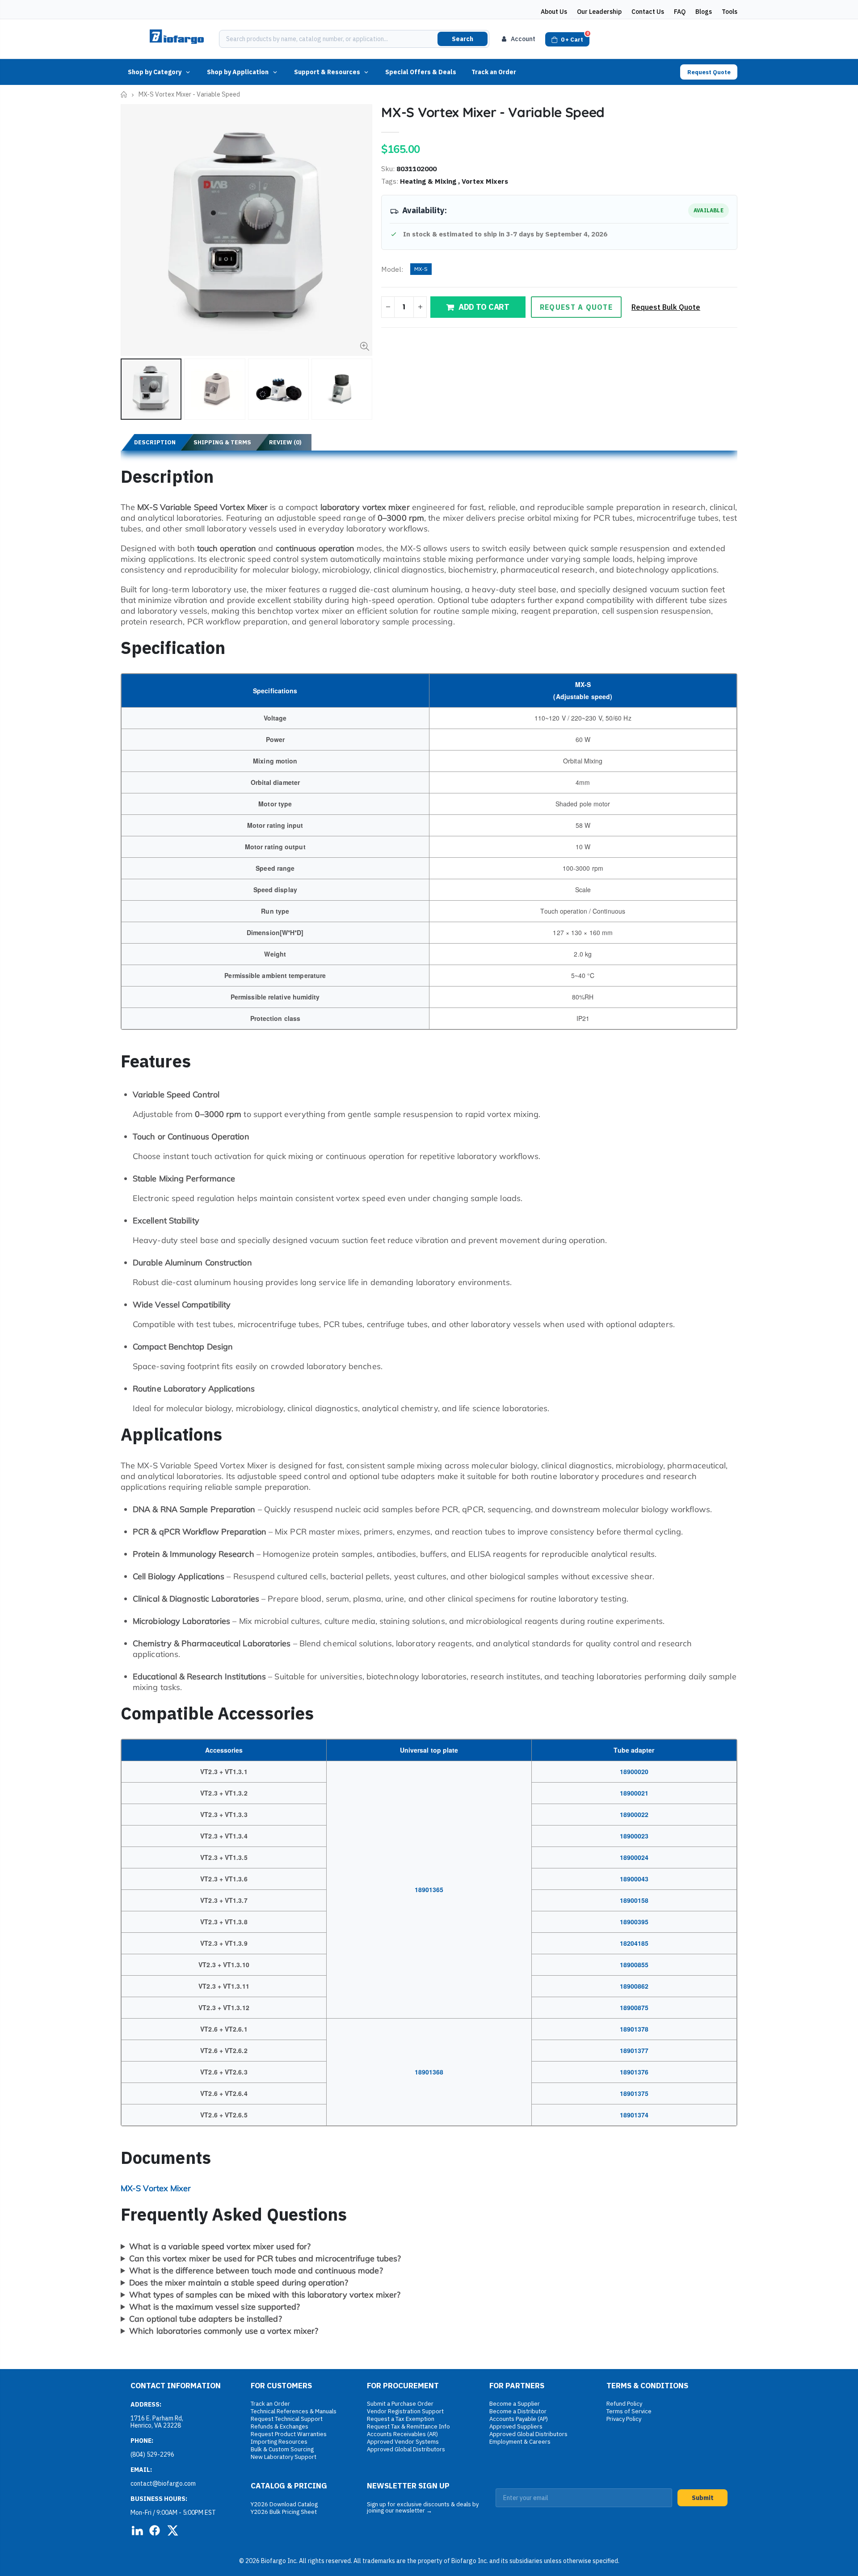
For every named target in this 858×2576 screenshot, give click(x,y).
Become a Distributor (518, 2411)
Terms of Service (629, 2411)
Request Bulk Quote (666, 307)
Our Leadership (599, 12)
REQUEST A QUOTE (576, 307)
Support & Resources (327, 72)
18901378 (634, 2029)
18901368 (429, 2072)
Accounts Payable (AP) (519, 2419)
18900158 (634, 1900)
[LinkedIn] (137, 2530)
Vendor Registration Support (405, 2411)
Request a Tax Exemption (401, 2419)
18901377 (634, 2050)
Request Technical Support (287, 2419)
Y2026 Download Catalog (284, 2504)
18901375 (634, 2093)
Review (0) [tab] (285, 442)
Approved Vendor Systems (403, 2442)
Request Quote (709, 72)
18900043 (634, 1879)
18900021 (634, 1793)
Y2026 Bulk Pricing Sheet (284, 2512)
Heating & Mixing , (431, 181)
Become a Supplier (515, 2404)
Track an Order (494, 72)
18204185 (634, 1943)
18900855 (634, 1965)
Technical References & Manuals (294, 2411)
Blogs (704, 12)
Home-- (124, 95)
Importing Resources (279, 2442)
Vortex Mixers (485, 181)
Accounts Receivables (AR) (402, 2434)
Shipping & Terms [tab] (222, 442)
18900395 (634, 1922)
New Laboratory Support (284, 2457)
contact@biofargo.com (163, 2483)
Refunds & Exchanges (280, 2426)
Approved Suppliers (516, 2426)
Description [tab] (155, 442)
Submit (703, 2498)
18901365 (429, 1889)
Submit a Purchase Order (400, 2404)
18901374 (634, 2115)
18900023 (634, 1836)
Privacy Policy (624, 2419)
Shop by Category (155, 72)
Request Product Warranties (289, 2434)
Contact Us (648, 12)
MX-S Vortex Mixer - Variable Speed (493, 112)
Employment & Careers (520, 2442)
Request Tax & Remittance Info (408, 2426)
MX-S (421, 269)
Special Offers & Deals (421, 72)
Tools (730, 12)
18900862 (634, 1986)
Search (463, 39)
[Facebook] (155, 2530)
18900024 (634, 1857)
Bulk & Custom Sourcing (282, 2449)
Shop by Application (238, 72)
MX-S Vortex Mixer (156, 2188)
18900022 (634, 1814)
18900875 (634, 2007)
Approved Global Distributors (406, 2449)
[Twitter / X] (172, 2530)
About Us (554, 12)
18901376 (634, 2072)
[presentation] (130, 389)
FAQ (680, 12)
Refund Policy (624, 2404)
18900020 (634, 1771)
